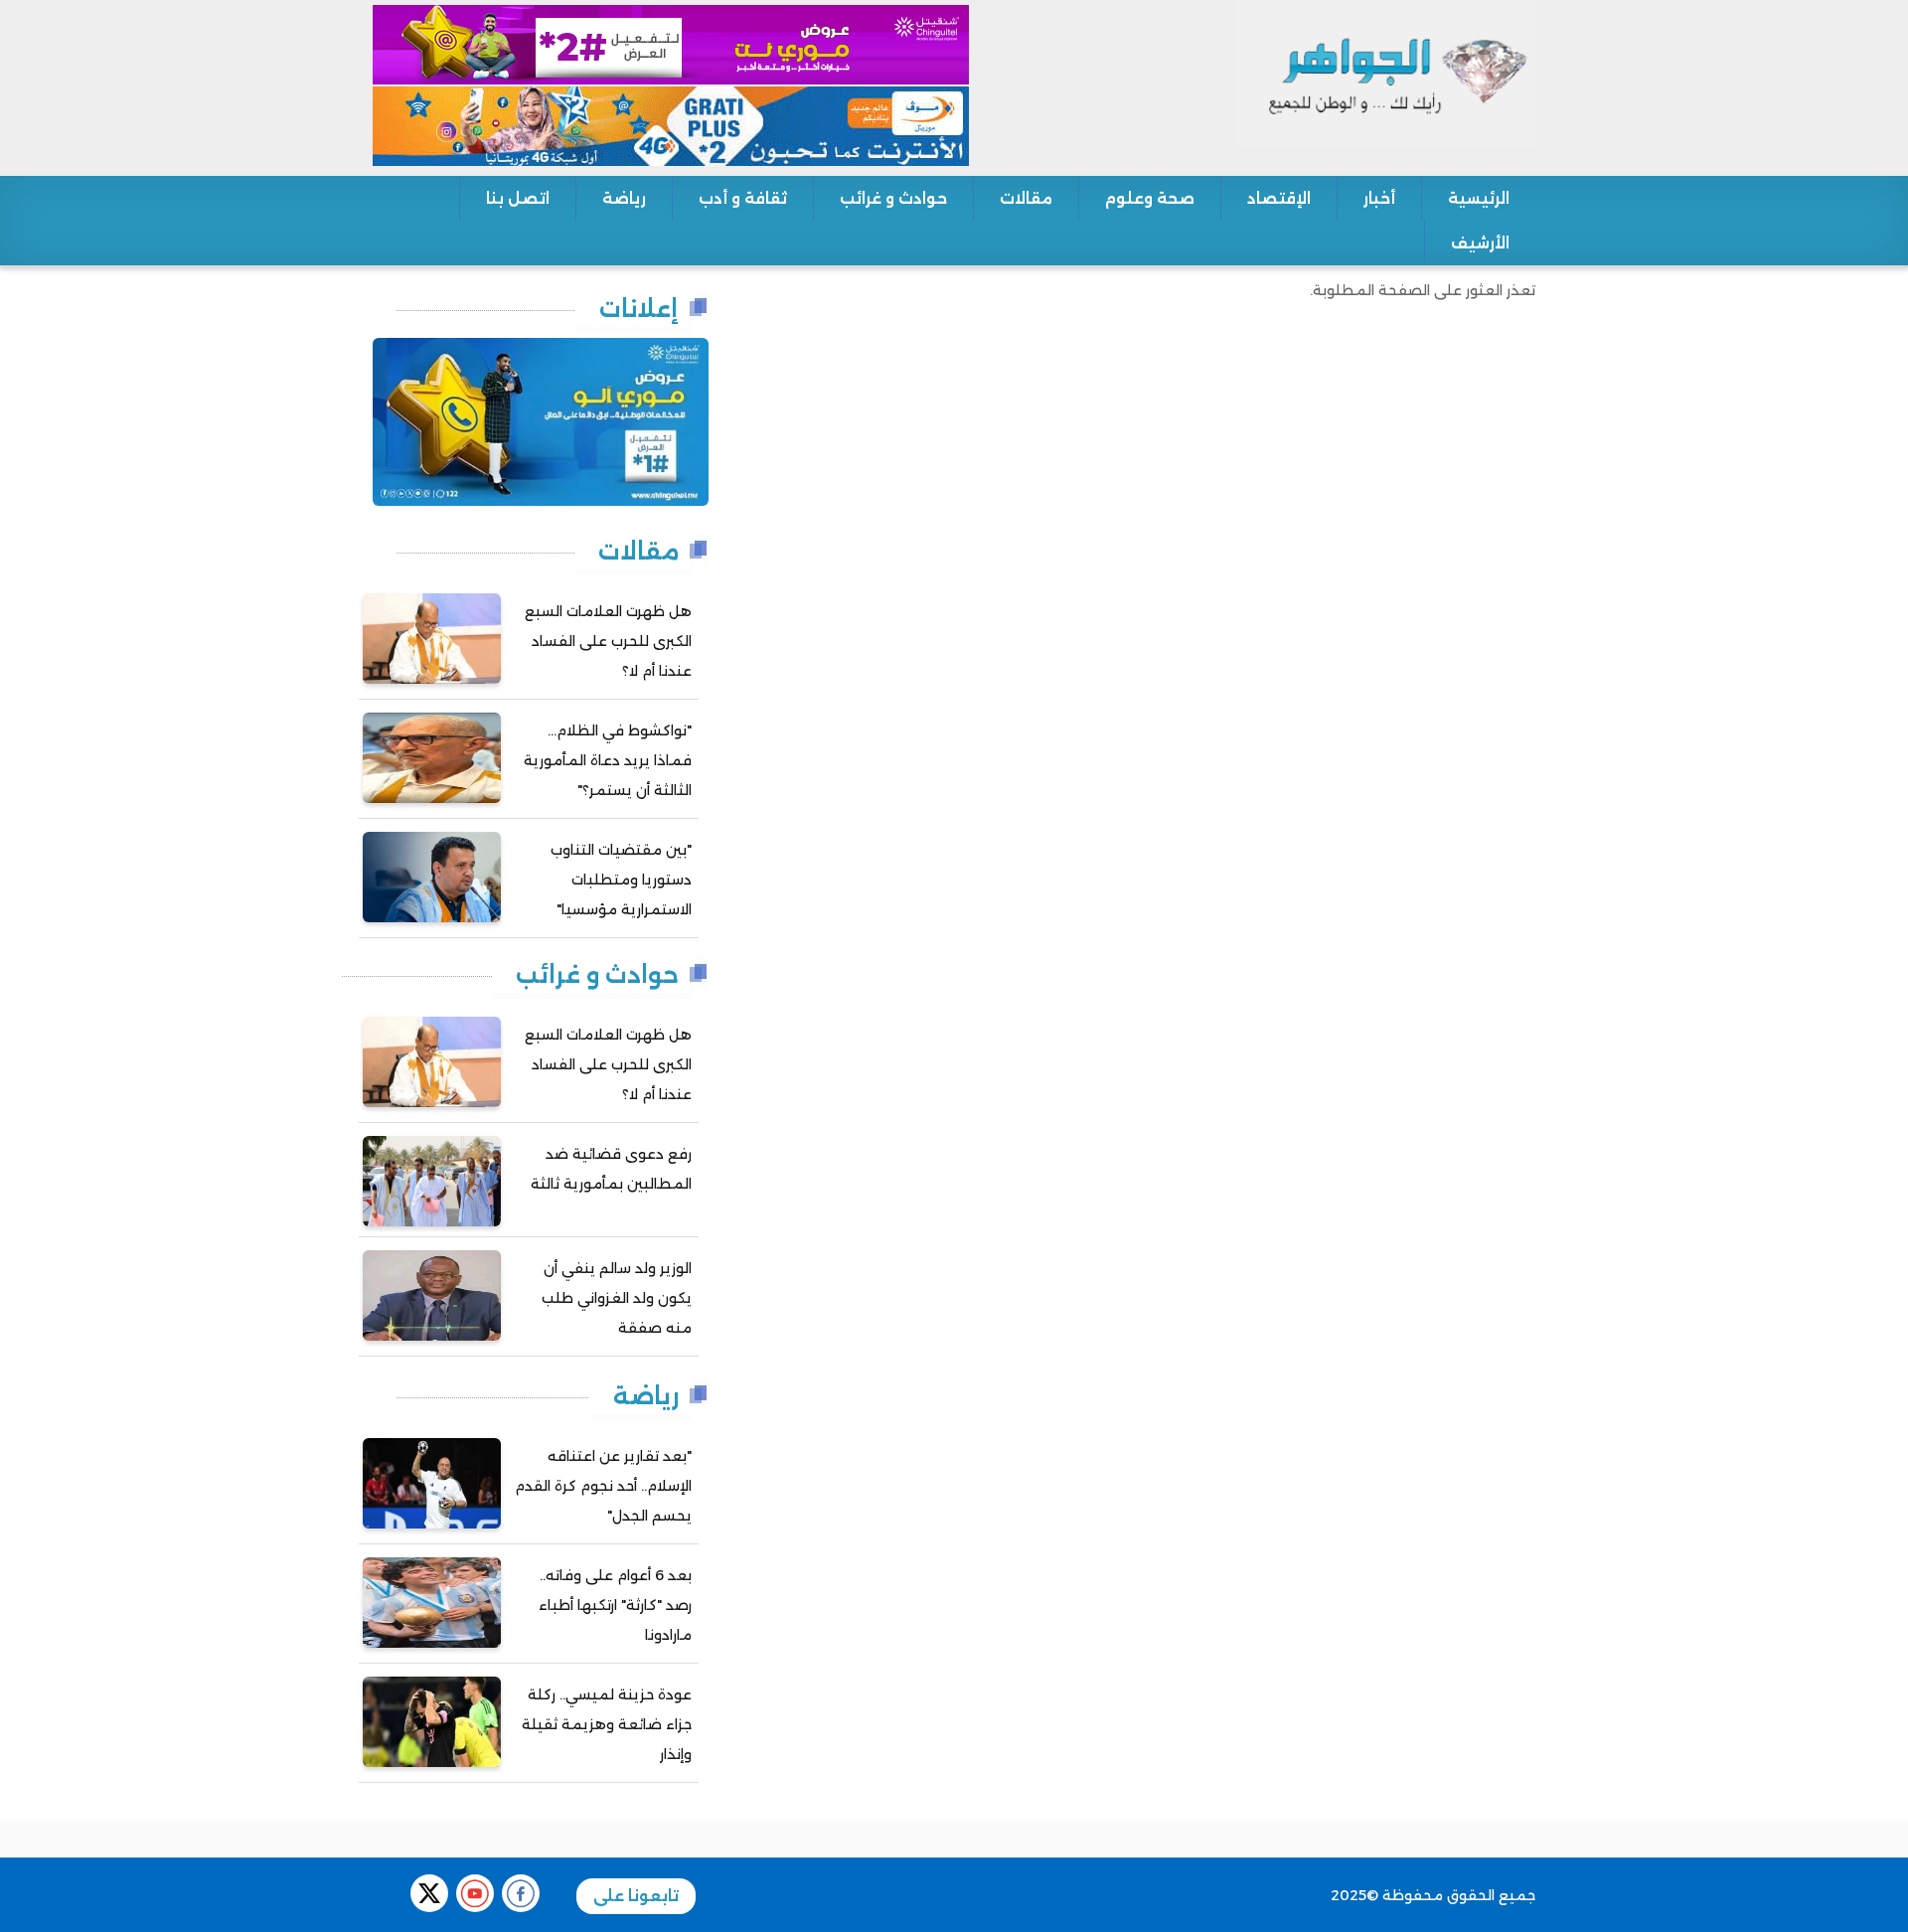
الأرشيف (1480, 243)
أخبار (1379, 198)
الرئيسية (1479, 198)
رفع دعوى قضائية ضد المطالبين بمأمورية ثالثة (611, 1169)
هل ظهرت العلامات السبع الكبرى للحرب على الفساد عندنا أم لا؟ (608, 641)
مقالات (1026, 198)
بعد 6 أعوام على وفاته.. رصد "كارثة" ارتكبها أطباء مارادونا (615, 1605)
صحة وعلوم (1150, 198)
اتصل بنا (518, 198)
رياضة (624, 198)
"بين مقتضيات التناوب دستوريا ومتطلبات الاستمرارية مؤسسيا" (621, 880)
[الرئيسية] (1386, 73)
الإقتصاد (1279, 198)
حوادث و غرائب (893, 198)
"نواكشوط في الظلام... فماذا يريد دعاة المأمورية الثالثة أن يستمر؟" (608, 760)
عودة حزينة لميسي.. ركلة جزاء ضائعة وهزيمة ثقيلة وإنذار (607, 1724)
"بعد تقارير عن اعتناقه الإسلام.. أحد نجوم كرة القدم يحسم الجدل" (603, 1486)
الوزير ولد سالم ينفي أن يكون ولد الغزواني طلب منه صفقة (617, 1298)
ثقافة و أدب (743, 198)
